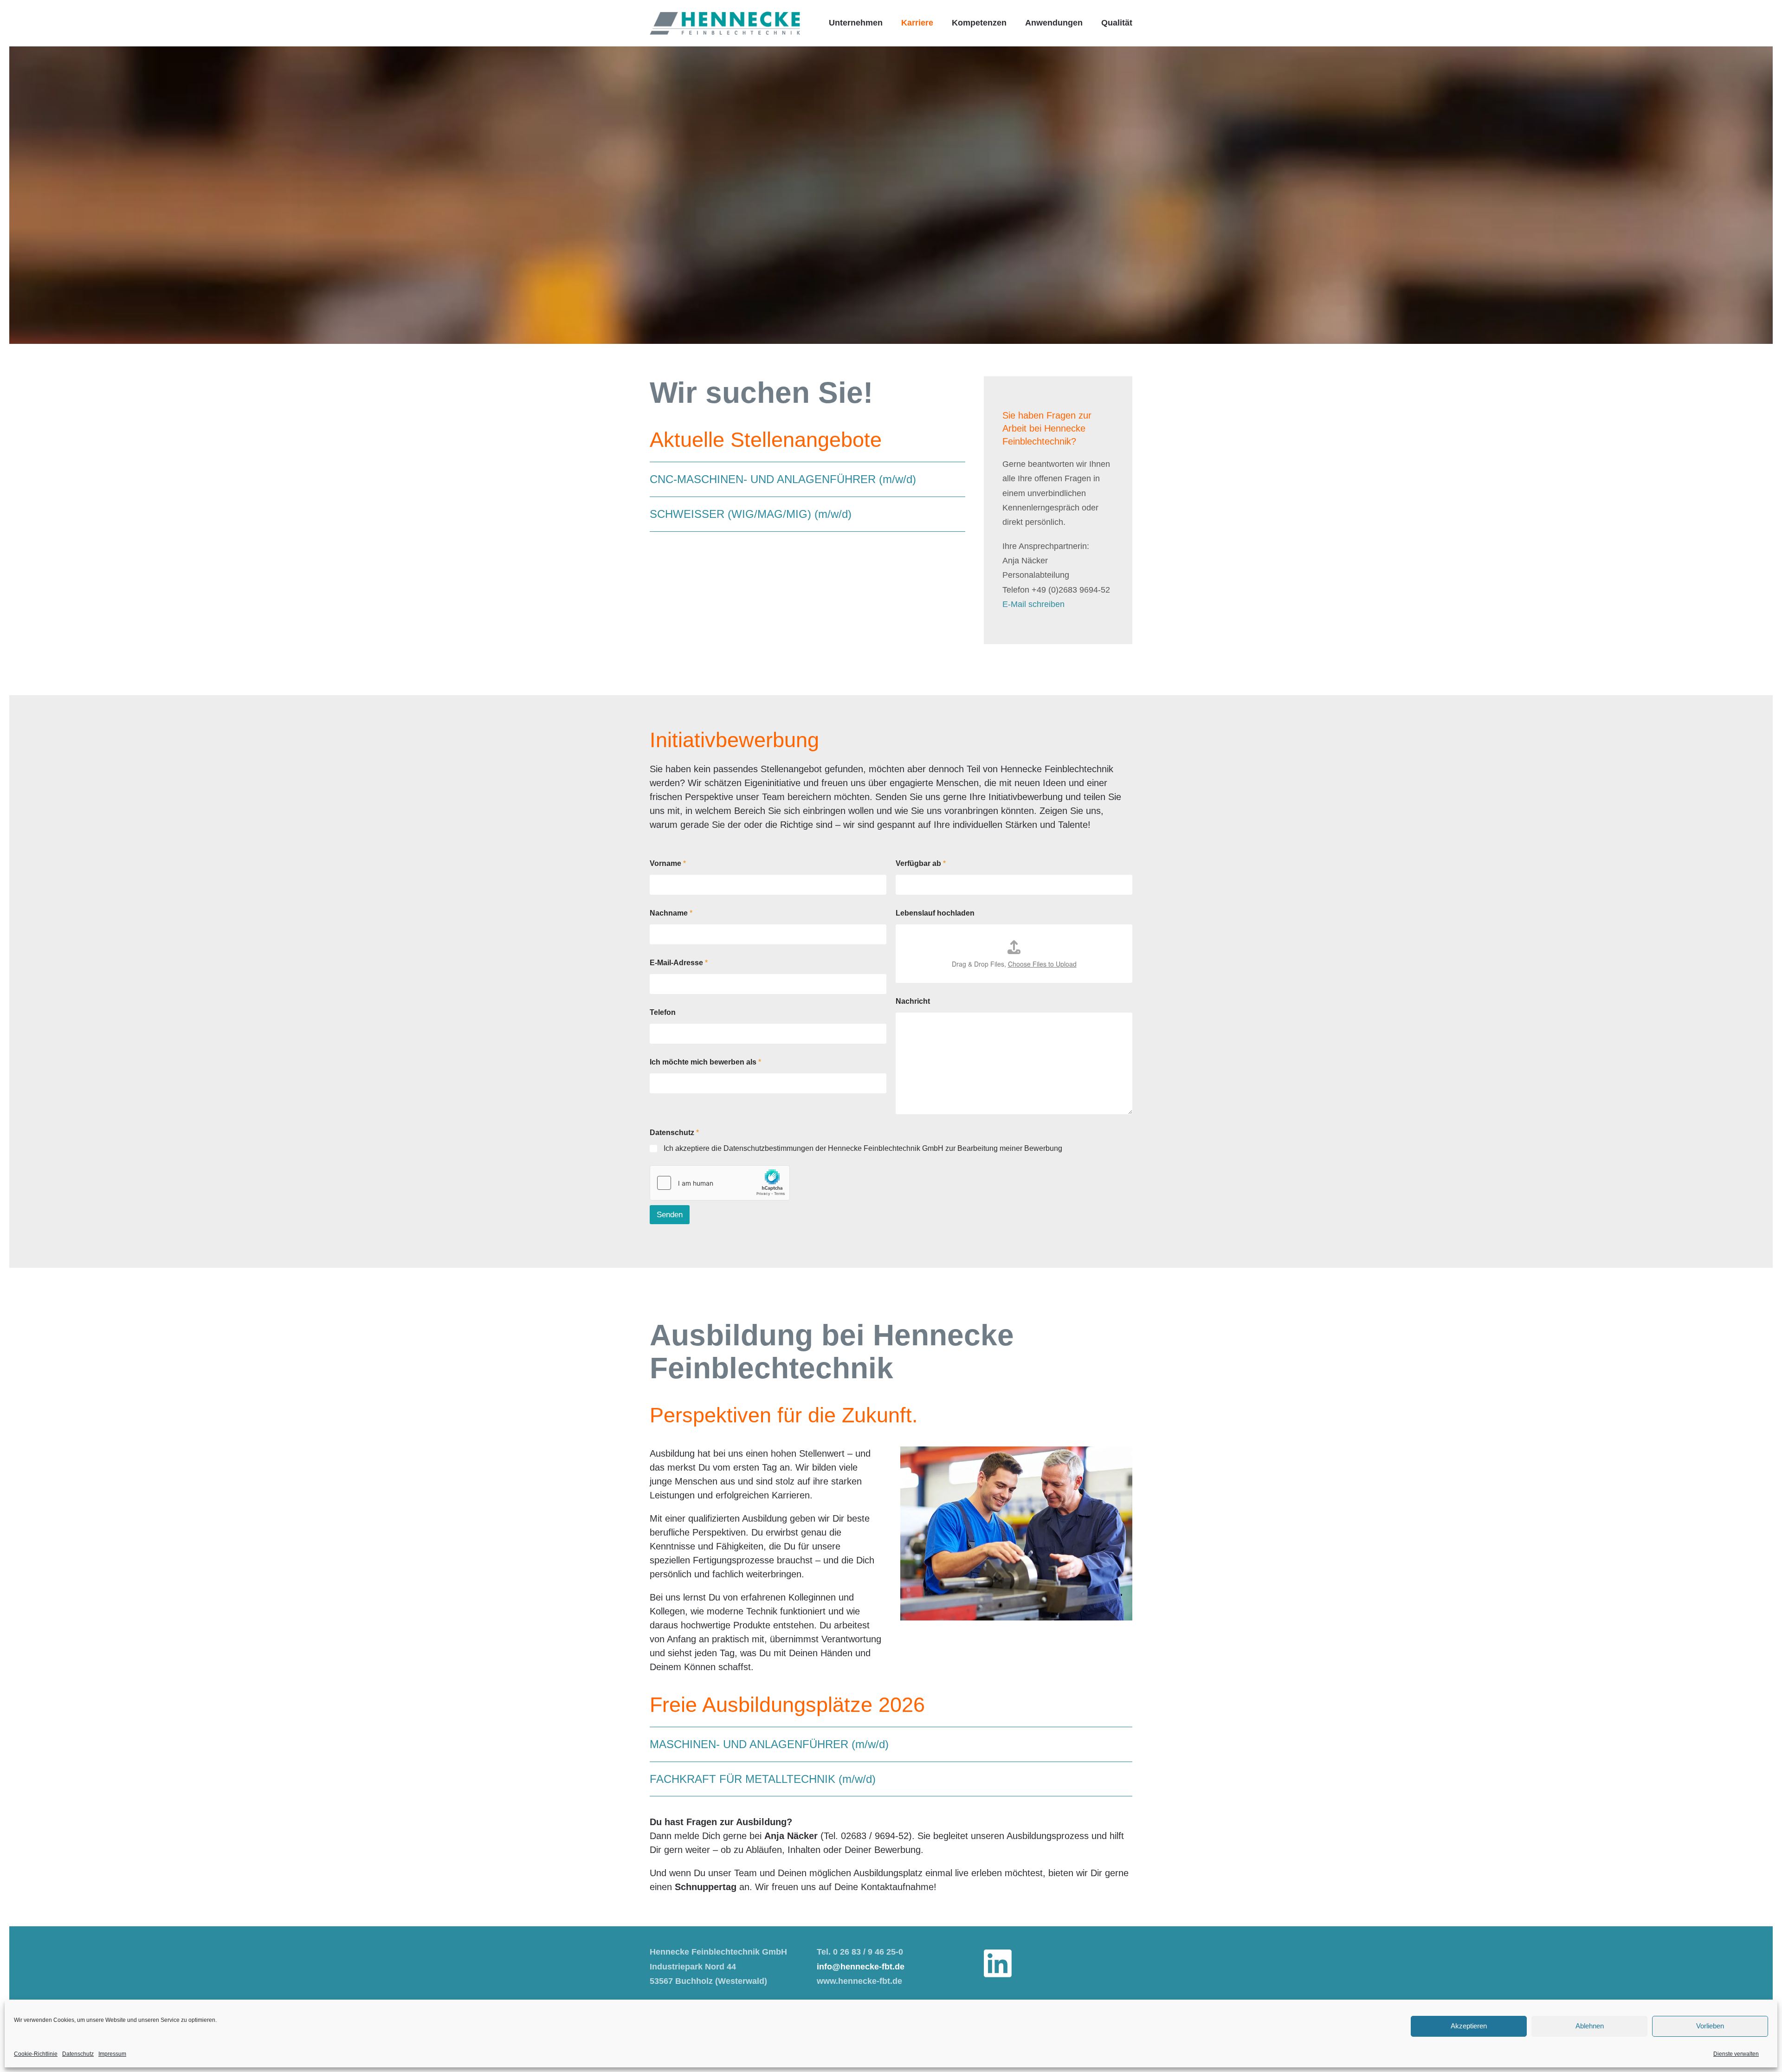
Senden (670, 1215)
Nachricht (913, 1001)
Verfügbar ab (921, 863)
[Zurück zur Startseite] (725, 23)
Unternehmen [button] (856, 23)
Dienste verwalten (1736, 2054)
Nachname (671, 913)
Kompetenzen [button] (979, 23)
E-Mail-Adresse (679, 963)
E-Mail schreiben (1033, 604)
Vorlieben (1710, 2026)
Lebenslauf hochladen (935, 913)
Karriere (917, 23)
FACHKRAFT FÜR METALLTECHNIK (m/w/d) (763, 1779)
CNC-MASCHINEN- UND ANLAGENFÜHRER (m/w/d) (783, 479)
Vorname (668, 863)
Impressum (112, 2054)
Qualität (1117, 23)
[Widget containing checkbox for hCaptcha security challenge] (720, 1183)
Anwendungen (1054, 23)
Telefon (663, 1012)
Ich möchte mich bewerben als (705, 1062)
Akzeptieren (1469, 2026)
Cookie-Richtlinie (36, 2054)
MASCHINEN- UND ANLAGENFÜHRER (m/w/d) (769, 1744)
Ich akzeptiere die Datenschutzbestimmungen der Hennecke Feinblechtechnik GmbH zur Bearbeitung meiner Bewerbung (863, 1148)
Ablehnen (1590, 2026)
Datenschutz (78, 2054)
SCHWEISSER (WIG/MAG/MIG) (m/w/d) (751, 514)
